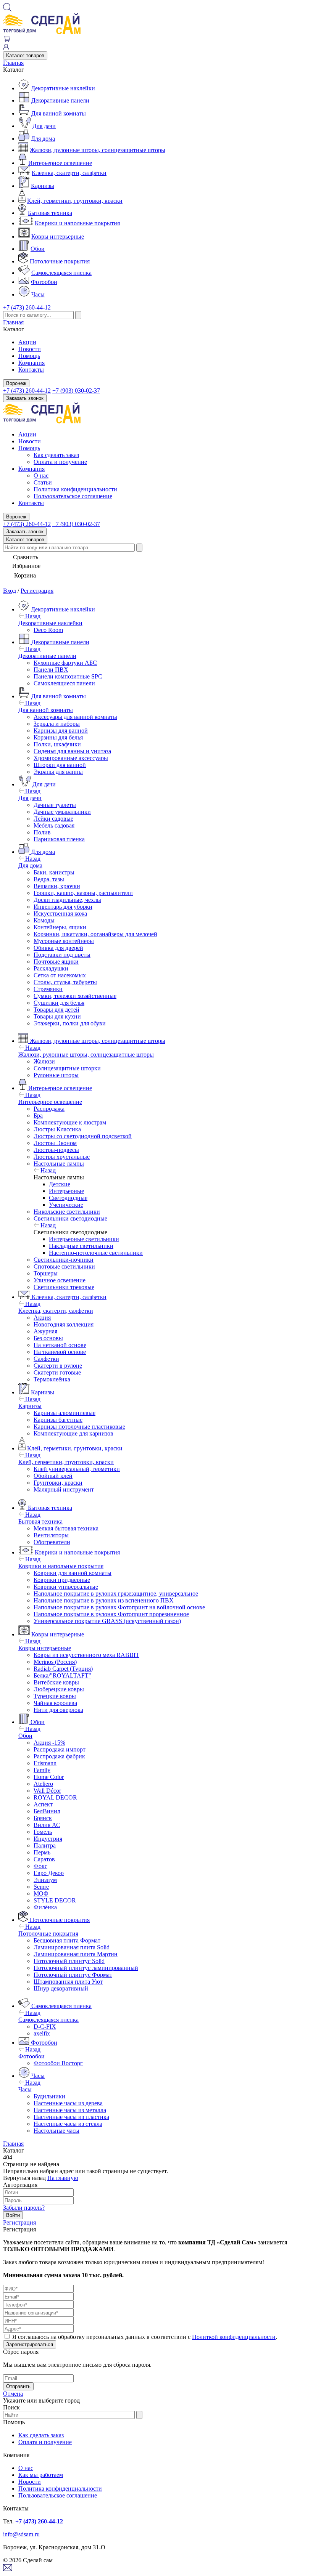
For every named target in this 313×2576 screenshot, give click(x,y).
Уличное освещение (60, 1280)
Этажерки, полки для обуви (70, 1023)
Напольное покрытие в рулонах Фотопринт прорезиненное (111, 1614)
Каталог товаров (25, 55)
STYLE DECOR (55, 1900)
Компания (31, 363)
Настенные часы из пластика (71, 2117)
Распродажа (49, 1109)
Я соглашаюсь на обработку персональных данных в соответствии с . (145, 2337)
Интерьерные (66, 1191)
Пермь (42, 1852)
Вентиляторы (51, 1535)
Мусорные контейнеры (64, 941)
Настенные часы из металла (70, 2110)
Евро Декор (49, 1873)
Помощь (29, 356)
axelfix (42, 2033)
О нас (41, 476)
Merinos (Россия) (55, 1662)
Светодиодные (68, 1198)
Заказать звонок (25, 398)
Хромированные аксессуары (71, 758)
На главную (63, 2178)
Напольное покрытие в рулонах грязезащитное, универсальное (116, 1594)
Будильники (49, 2096)
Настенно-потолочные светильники (96, 1253)
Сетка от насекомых (60, 975)
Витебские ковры (56, 1682)
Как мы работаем (41, 2475)
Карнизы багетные (58, 1420)
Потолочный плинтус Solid (69, 1961)
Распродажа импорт (60, 1749)
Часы (38, 294)
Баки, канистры (54, 872)
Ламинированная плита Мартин (76, 1954)
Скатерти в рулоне (58, 1366)
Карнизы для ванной (61, 731)
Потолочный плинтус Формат (73, 1975)
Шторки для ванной (60, 765)
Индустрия (48, 1839)
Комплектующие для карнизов (73, 1433)
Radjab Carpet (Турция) (63, 1669)
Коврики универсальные (66, 1587)
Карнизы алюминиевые (65, 1413)
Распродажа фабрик (59, 1756)
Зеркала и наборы (57, 724)
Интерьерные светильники (84, 1239)
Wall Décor (47, 1791)
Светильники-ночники (64, 1260)
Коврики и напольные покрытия (77, 223)
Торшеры (46, 1273)
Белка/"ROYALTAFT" (62, 1675)
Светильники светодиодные (70, 1218)
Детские (60, 1184)
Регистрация (37, 591)
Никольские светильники (67, 1212)
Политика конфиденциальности (75, 489)
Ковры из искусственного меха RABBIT (86, 1655)
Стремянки (48, 989)
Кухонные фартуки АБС (65, 663)
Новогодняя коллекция (64, 1324)
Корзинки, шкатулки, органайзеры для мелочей (95, 934)
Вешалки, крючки (57, 886)
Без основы (48, 1338)
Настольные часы (56, 2131)
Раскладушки (51, 968)
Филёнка (45, 1907)
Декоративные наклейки (63, 88)
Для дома (43, 139)
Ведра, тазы (49, 879)
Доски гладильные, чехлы (67, 900)
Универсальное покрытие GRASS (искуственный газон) (107, 1621)
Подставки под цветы (62, 955)
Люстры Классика (57, 1129)
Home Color (49, 1777)
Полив (42, 832)
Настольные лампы (59, 1164)
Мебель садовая (54, 825)
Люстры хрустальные (62, 1157)
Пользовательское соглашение (73, 496)
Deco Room (48, 630)
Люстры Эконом (55, 1143)
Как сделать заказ (56, 455)
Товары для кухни (57, 1016)
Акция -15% (49, 1743)
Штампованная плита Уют (68, 1982)
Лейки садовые (53, 819)
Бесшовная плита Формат (67, 1940)
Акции (27, 342)
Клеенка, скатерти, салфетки (69, 173)
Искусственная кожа (60, 913)
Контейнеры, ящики (60, 927)
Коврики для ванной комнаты (73, 1573)
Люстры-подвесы (56, 1150)
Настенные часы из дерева (68, 2103)
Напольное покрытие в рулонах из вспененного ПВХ (104, 1600)
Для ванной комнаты (59, 113)
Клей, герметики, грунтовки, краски (75, 201)
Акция (42, 1318)
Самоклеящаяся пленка (61, 273)
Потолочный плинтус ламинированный (86, 1968)
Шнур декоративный (61, 1988)
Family (42, 1770)
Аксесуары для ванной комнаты (75, 717)
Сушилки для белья (59, 1003)
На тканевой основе (60, 1352)
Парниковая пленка (59, 839)
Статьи (43, 482)
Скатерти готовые (57, 1372)
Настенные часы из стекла (68, 2124)
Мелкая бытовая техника (66, 1528)
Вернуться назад (24, 2178)
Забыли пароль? (24, 2208)
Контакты (31, 370)
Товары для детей (56, 1010)
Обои (38, 249)
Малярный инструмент (64, 1489)
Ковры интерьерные (58, 237)
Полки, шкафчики (57, 744)
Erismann (45, 1763)
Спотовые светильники (64, 1266)
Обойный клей (53, 1476)
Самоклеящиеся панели (64, 683)
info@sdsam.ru (21, 2534)
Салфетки (46, 1359)
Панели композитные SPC (68, 676)
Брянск (43, 1818)
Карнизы (43, 186)
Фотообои (44, 282)
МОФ (41, 1894)
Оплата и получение (60, 462)
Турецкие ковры (55, 1696)
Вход (10, 591)
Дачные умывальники (62, 812)
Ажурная (45, 1331)
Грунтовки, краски (58, 1483)
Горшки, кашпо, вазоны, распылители (83, 893)
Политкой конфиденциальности (234, 2337)
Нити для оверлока (58, 1710)
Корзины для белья (58, 737)
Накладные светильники (81, 1246)
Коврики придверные (62, 1580)
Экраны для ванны (58, 772)
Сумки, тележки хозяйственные (75, 996)
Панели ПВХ (51, 670)
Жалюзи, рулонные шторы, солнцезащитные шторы (98, 150)
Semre (41, 1887)
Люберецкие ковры (59, 1689)
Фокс (40, 1866)
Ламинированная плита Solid (72, 1947)
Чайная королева (55, 1703)
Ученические (66, 1205)
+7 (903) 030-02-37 (76, 391)
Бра (38, 1116)
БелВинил (47, 1811)
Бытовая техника (50, 213)
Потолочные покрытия (60, 261)
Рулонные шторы (56, 1075)
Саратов (44, 1859)
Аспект (43, 1804)
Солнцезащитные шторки (67, 1068)
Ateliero (43, 1784)
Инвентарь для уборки (63, 907)
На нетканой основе (60, 1345)
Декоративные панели (60, 100)
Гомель (43, 1832)
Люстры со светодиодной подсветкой (83, 1136)
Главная (13, 63)
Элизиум (45, 1880)
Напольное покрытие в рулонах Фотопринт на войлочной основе (119, 1607)
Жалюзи (44, 1061)
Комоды (44, 920)
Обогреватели (52, 1542)
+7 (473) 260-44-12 (27, 307)
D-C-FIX (45, 2027)
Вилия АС (47, 1825)
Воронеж (16, 383)
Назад (32, 616)
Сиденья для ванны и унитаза (72, 751)
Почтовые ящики (56, 962)
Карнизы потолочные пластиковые (79, 1427)
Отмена (13, 2394)
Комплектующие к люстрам (70, 1122)
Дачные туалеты (55, 805)
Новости (30, 349)
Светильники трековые (64, 1287)
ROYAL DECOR (55, 1797)
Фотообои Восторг (58, 2063)
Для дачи (44, 126)
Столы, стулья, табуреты (65, 982)
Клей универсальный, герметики (77, 1469)
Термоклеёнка (52, 1379)
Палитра (45, 1845)
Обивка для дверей (58, 948)
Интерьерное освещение (60, 163)
